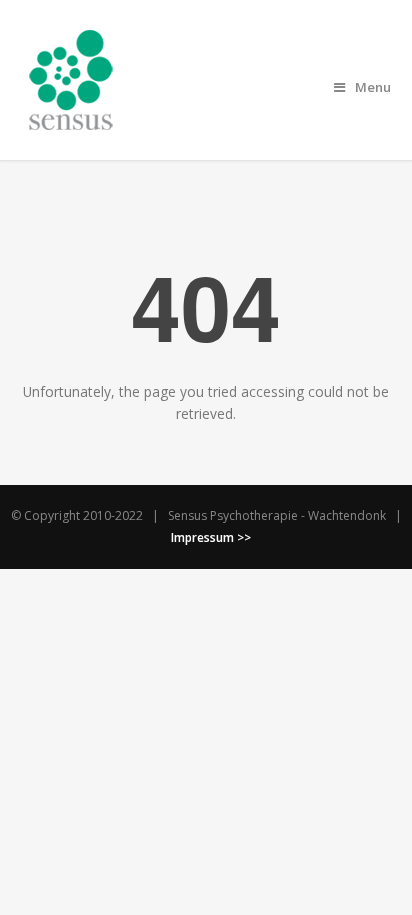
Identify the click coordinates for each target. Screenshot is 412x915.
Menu (373, 87)
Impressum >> (211, 537)
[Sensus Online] (71, 118)
